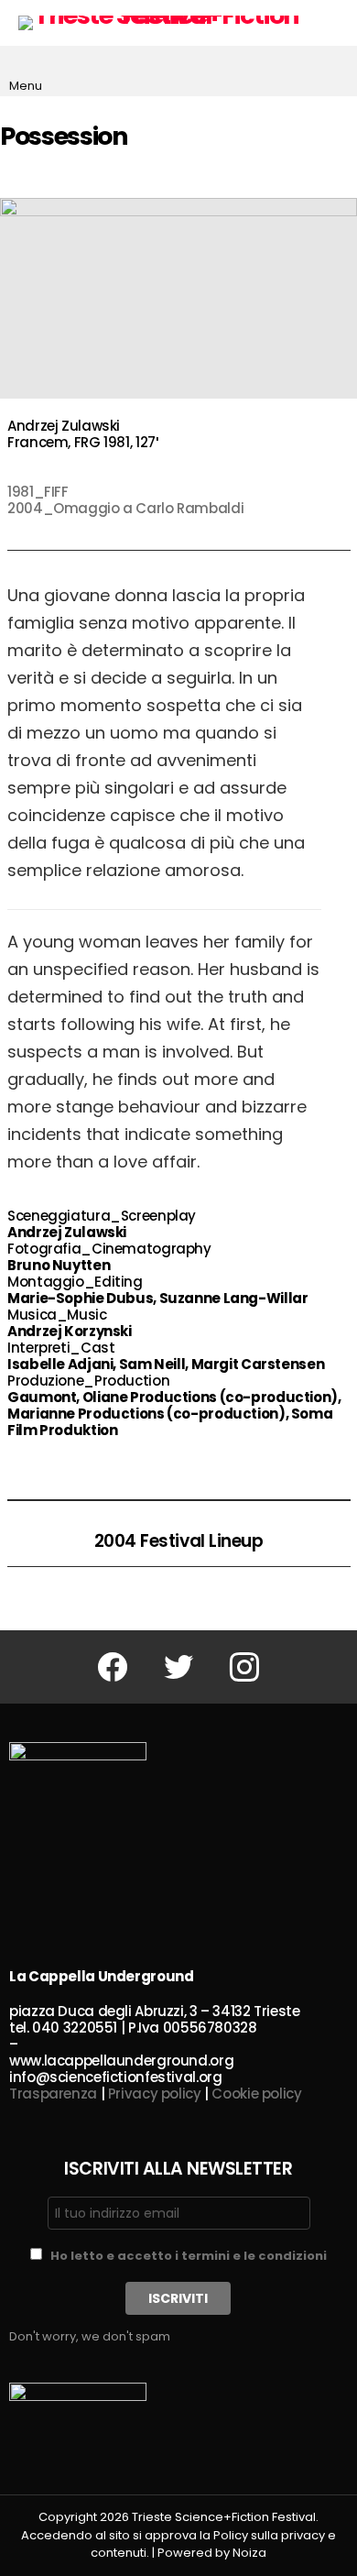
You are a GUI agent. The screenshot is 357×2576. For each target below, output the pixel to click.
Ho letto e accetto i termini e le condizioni (189, 2256)
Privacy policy (155, 2094)
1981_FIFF (38, 492)
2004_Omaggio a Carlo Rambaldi (125, 508)
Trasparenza (53, 2094)
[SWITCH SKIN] (333, 23)
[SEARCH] (333, 71)
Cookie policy (256, 2094)
